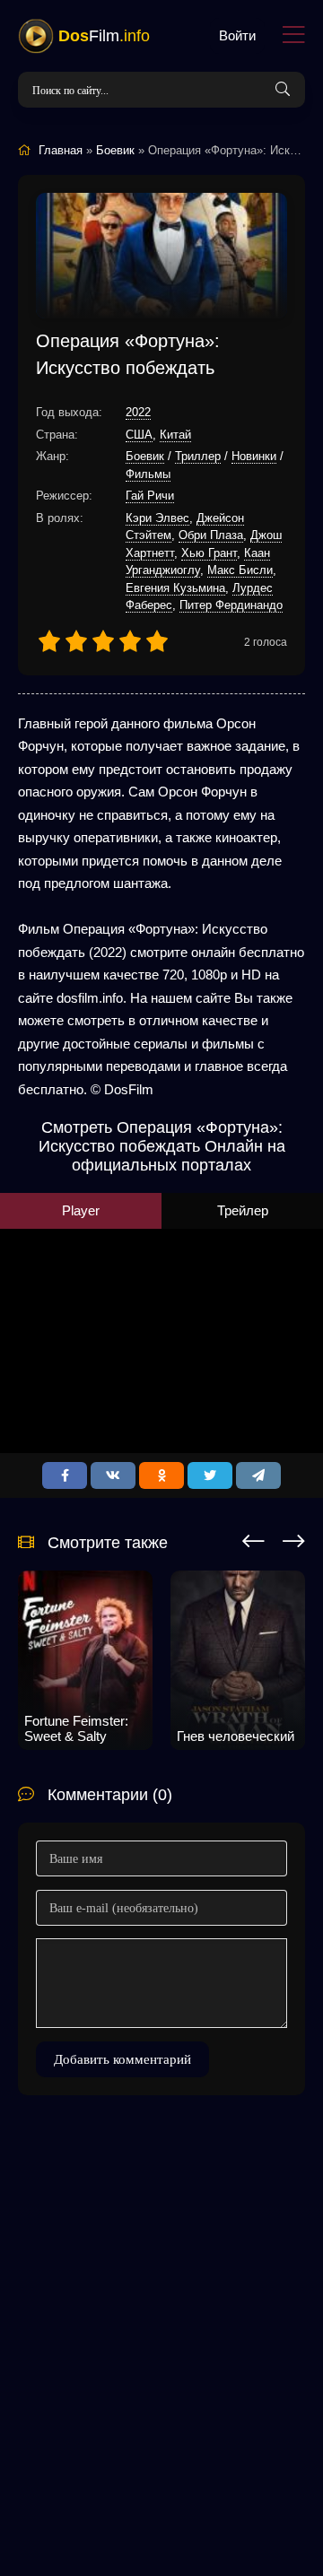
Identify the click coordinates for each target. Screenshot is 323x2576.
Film (104, 36)
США (139, 435)
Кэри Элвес (157, 518)
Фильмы (148, 474)
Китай (175, 435)
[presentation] (253, 1538)
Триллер (198, 456)
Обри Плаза (211, 535)
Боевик (145, 456)
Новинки (254, 456)
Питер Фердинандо (231, 605)
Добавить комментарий (122, 2059)
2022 (138, 412)
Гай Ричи (150, 496)
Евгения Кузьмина (175, 588)
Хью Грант (209, 553)
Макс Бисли (240, 570)
